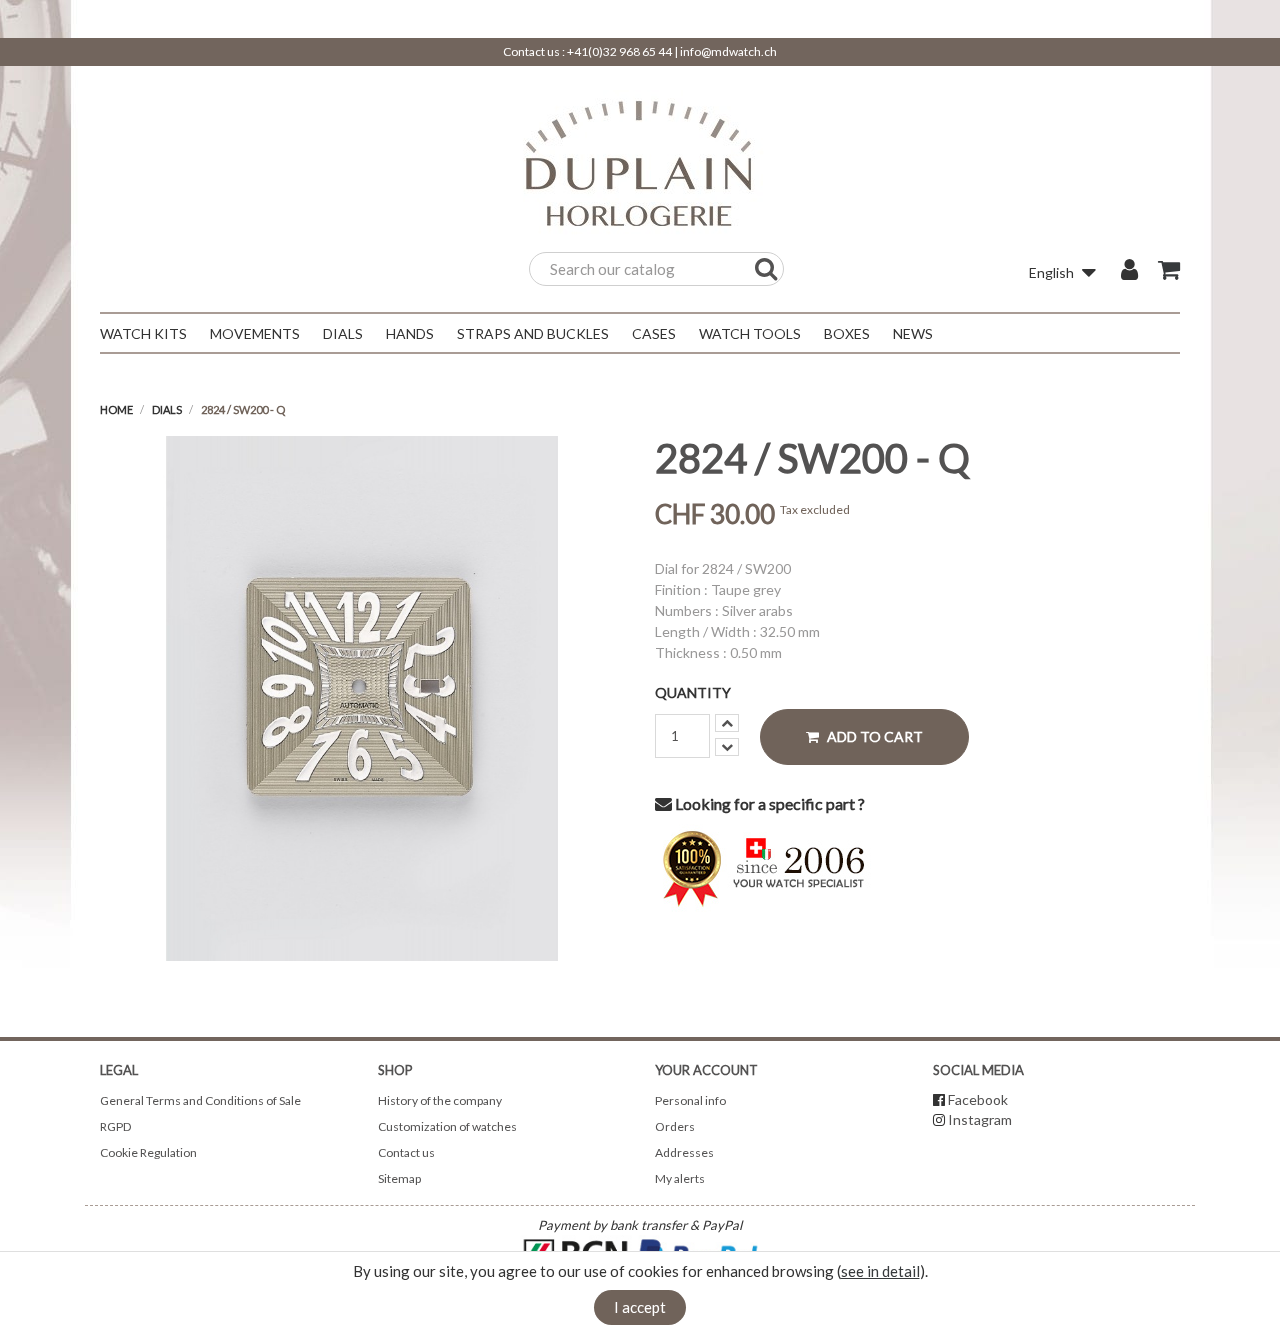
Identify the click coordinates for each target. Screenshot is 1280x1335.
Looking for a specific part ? (768, 803)
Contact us (406, 1152)
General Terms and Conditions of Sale (200, 1100)
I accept (640, 1307)
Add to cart (873, 736)
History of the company (440, 1100)
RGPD (115, 1126)
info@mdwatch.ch (728, 51)
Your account (706, 1070)
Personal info (690, 1100)
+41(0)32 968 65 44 (619, 51)
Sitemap (399, 1178)
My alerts (680, 1178)
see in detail (880, 1271)
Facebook (978, 1099)
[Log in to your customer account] (1129, 272)
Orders (675, 1126)
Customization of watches (447, 1126)
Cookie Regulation (148, 1152)
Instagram (980, 1119)
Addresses (684, 1152)
